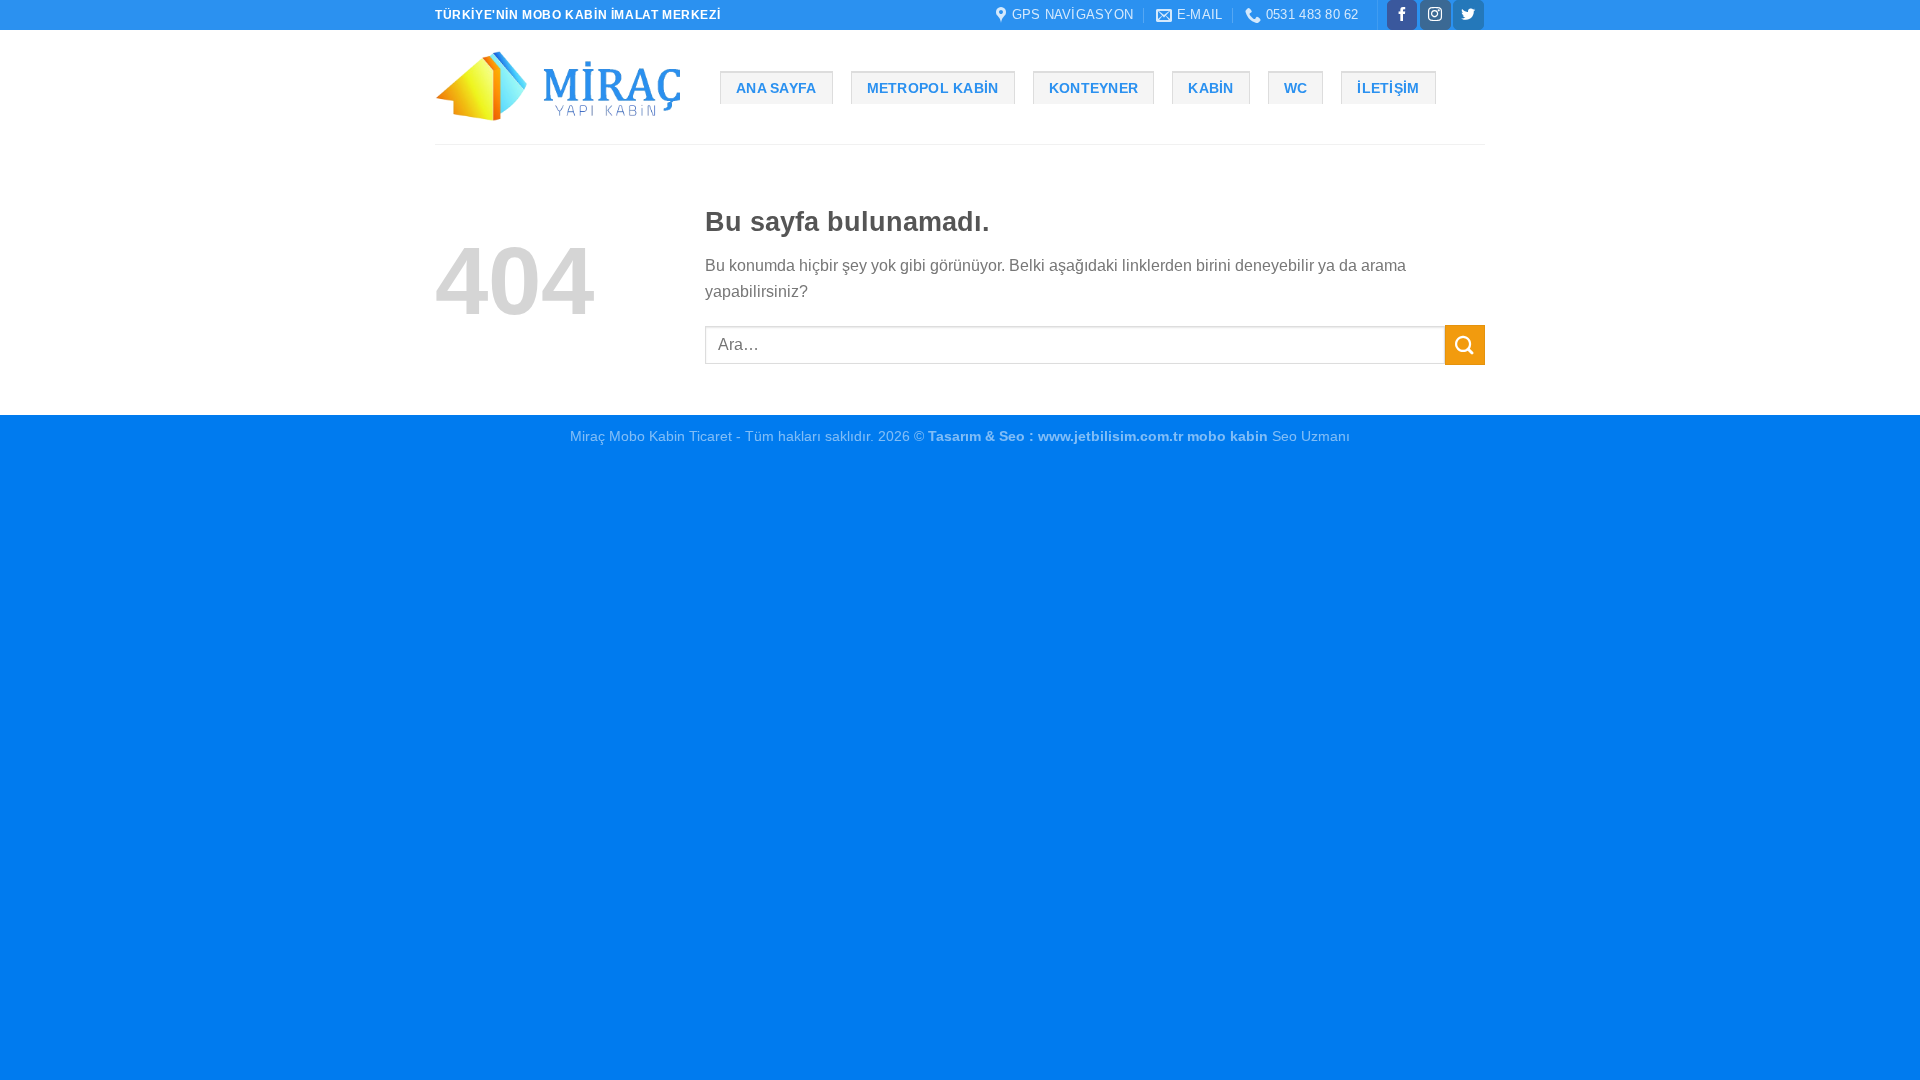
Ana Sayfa (776, 88)
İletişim (1388, 88)
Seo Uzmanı (1309, 436)
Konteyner (1094, 88)
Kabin (1210, 88)
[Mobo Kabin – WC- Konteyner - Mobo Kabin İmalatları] (562, 87)
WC (1296, 88)
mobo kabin (1227, 436)
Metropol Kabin (933, 88)
